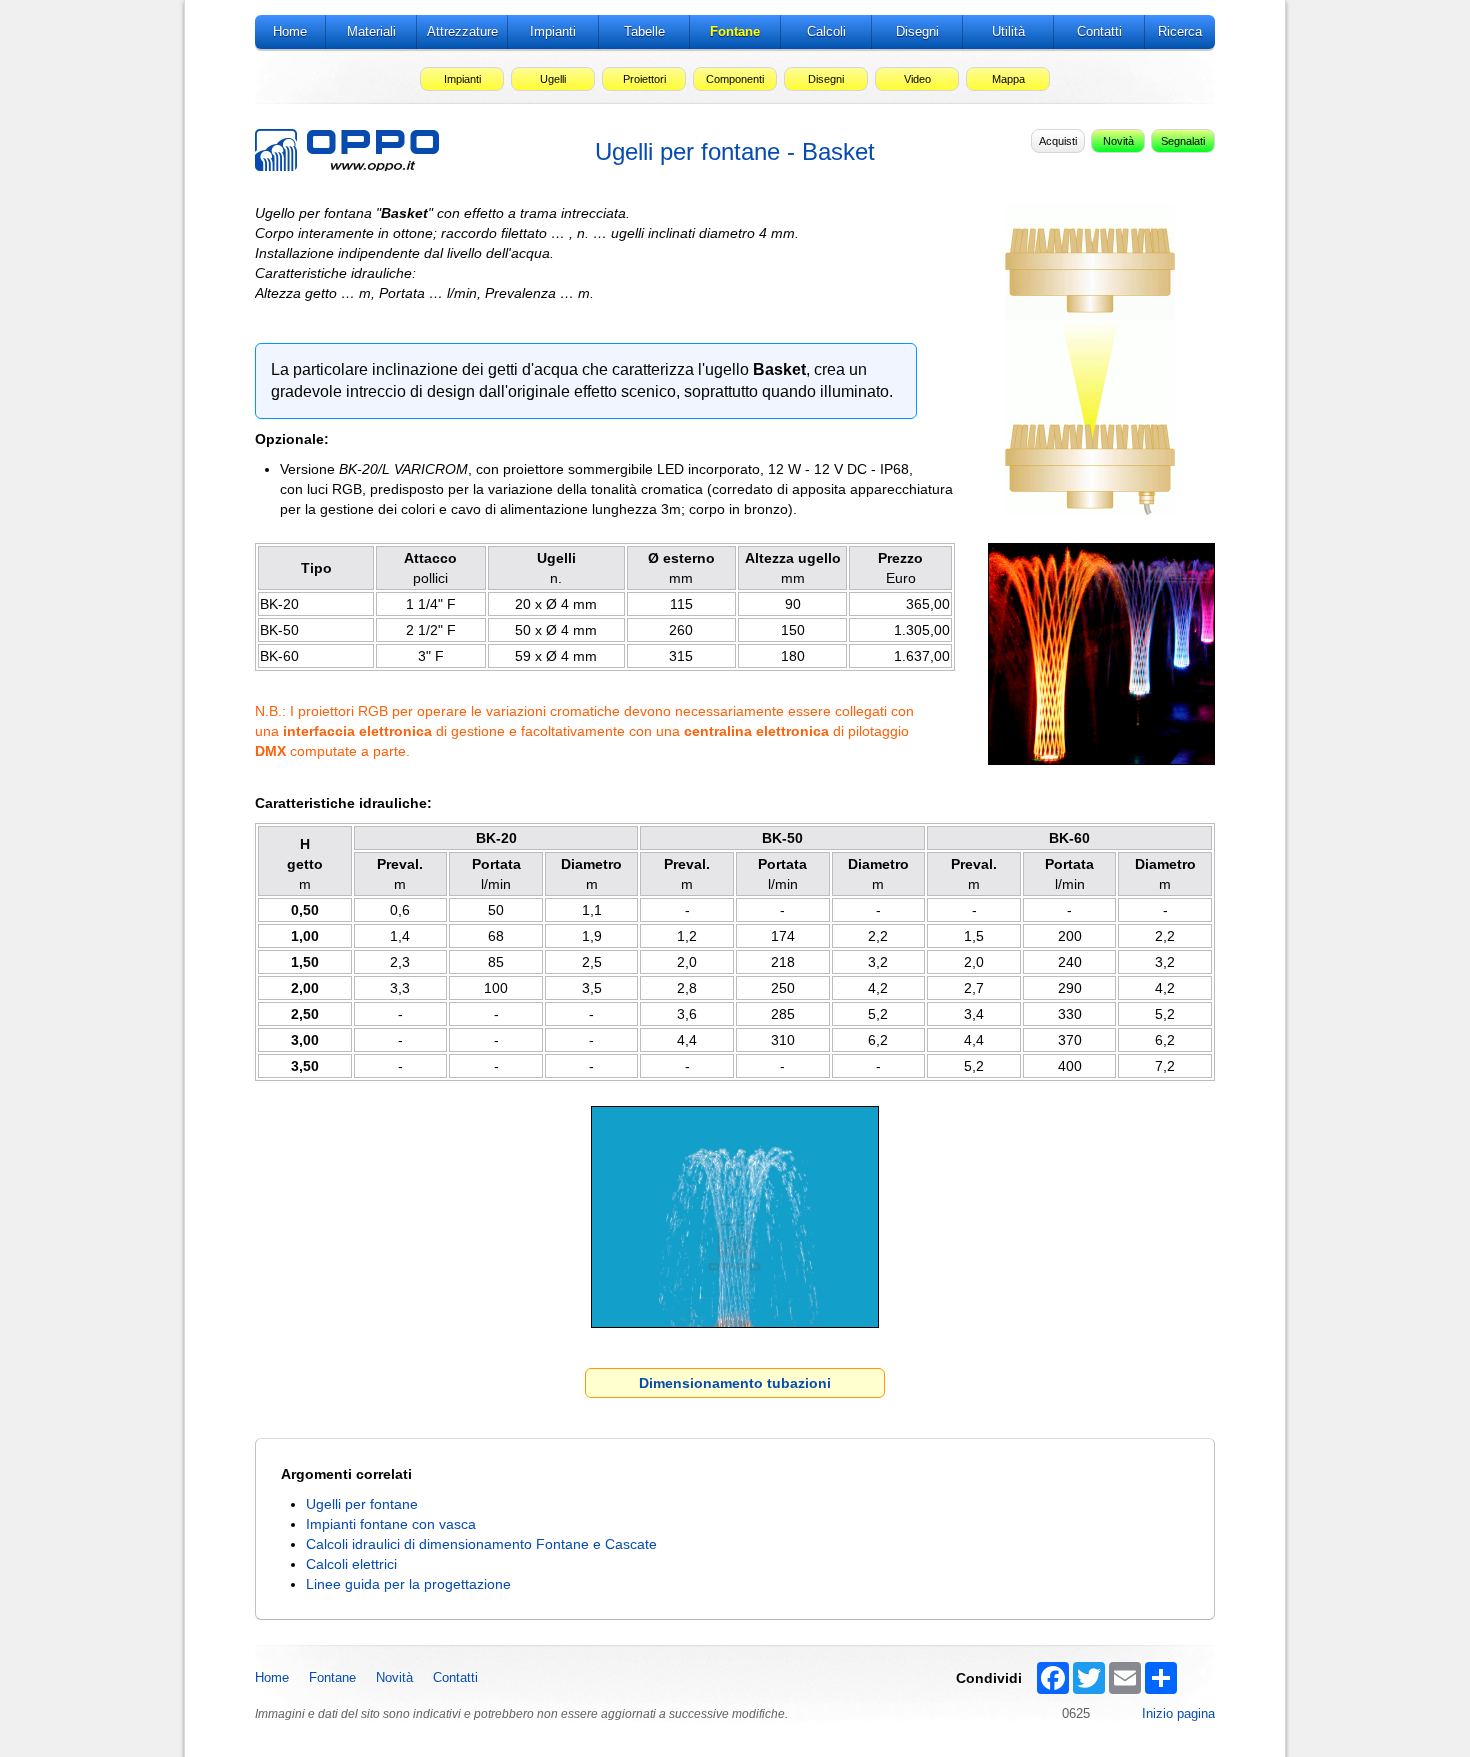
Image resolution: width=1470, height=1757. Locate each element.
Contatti (455, 1677)
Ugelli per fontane (362, 1504)
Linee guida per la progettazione (408, 1584)
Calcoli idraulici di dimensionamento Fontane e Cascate (481, 1544)
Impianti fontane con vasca (391, 1524)
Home (272, 1677)
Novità (394, 1677)
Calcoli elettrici (351, 1564)
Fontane (332, 1677)
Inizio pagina (1178, 1713)
